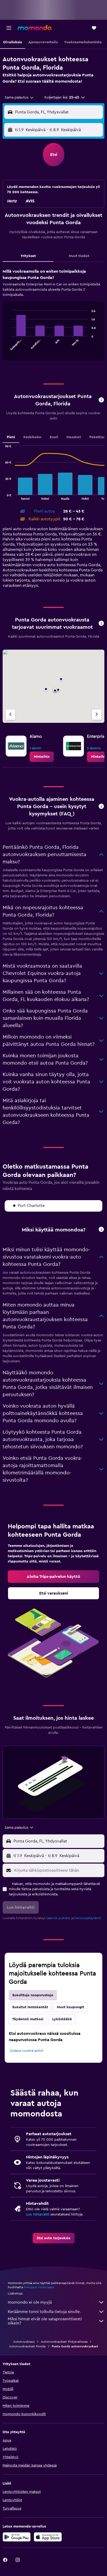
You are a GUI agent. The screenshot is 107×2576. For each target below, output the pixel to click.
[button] (9, 28)
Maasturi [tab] (74, 437)
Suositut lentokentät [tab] (30, 2007)
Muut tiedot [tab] (79, 256)
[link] (42, 757)
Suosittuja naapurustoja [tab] (33, 1995)
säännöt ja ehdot (58, 1918)
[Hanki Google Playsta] (17, 2537)
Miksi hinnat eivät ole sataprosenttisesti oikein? (45, 2321)
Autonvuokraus (24, 2342)
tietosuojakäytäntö (88, 1918)
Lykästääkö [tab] (62, 2019)
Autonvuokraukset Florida (27, 2346)
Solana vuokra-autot (27, 2051)
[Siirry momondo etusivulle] (35, 28)
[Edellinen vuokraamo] (10, 715)
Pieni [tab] (11, 437)
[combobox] (19, 97)
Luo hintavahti (38, 2214)
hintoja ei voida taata (39, 2287)
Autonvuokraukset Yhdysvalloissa (64, 2342)
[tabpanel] (53, 316)
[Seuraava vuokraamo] (97, 715)
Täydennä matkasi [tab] (28, 2019)
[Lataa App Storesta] (48, 2537)
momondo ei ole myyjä (30, 2302)
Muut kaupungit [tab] (71, 2007)
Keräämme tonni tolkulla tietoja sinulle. (44, 2312)
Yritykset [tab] (28, 256)
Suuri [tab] (54, 437)
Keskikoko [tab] (32, 437)
